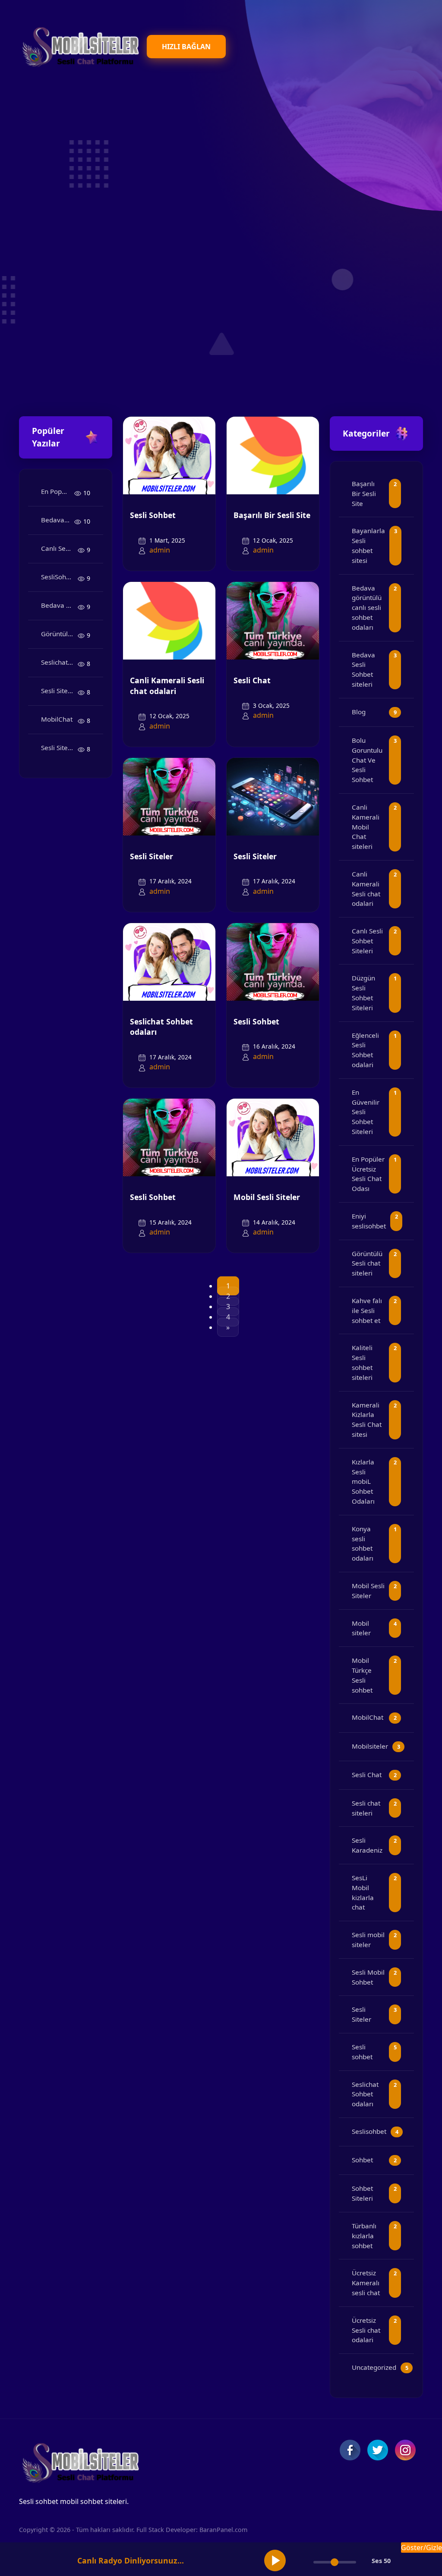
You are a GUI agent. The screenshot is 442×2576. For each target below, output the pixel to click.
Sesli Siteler (58, 691)
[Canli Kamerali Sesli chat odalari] (169, 620)
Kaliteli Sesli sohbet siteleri (362, 1362)
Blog (359, 712)
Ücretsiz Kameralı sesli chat (366, 2283)
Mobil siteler (361, 1628)
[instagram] (405, 2450)
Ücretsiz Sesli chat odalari (366, 2330)
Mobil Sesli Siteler (267, 1197)
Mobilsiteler (370, 1746)
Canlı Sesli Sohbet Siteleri (59, 548)
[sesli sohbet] (79, 46)
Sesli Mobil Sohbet (368, 1977)
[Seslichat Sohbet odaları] (169, 961)
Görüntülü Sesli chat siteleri (59, 634)
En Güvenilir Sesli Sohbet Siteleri (366, 1112)
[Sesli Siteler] (169, 796)
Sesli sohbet (362, 2052)
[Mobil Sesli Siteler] (273, 1137)
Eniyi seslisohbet (369, 1221)
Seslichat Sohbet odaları (59, 662)
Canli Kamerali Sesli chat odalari (167, 686)
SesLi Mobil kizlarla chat (363, 1892)
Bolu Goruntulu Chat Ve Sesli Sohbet (367, 760)
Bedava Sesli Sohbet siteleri (59, 605)
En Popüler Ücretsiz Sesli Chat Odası (58, 491)
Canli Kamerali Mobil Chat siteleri (366, 827)
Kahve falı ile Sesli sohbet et (367, 1310)
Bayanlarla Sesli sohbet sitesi (368, 545)
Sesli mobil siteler (368, 1940)
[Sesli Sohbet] (169, 455)
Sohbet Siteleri (362, 2193)
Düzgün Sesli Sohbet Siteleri (363, 993)
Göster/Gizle (421, 2548)
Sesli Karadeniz (367, 1845)
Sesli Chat (252, 680)
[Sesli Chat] (273, 620)
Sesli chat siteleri (366, 1808)
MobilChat (57, 719)
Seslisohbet (369, 2131)
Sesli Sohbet (153, 515)
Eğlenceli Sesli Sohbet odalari (365, 1050)
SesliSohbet (58, 577)
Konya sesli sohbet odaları (363, 1543)
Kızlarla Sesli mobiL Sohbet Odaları (363, 1481)
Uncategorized (374, 2367)
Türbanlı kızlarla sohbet (364, 2236)
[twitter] (378, 2450)
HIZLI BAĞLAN (186, 47)
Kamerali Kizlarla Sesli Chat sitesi (367, 1420)
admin (160, 550)
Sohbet (362, 2160)
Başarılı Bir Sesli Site (272, 515)
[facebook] (350, 2450)
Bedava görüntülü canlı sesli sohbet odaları (58, 520)
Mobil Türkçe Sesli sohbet (362, 1675)
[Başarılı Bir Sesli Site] (273, 455)
